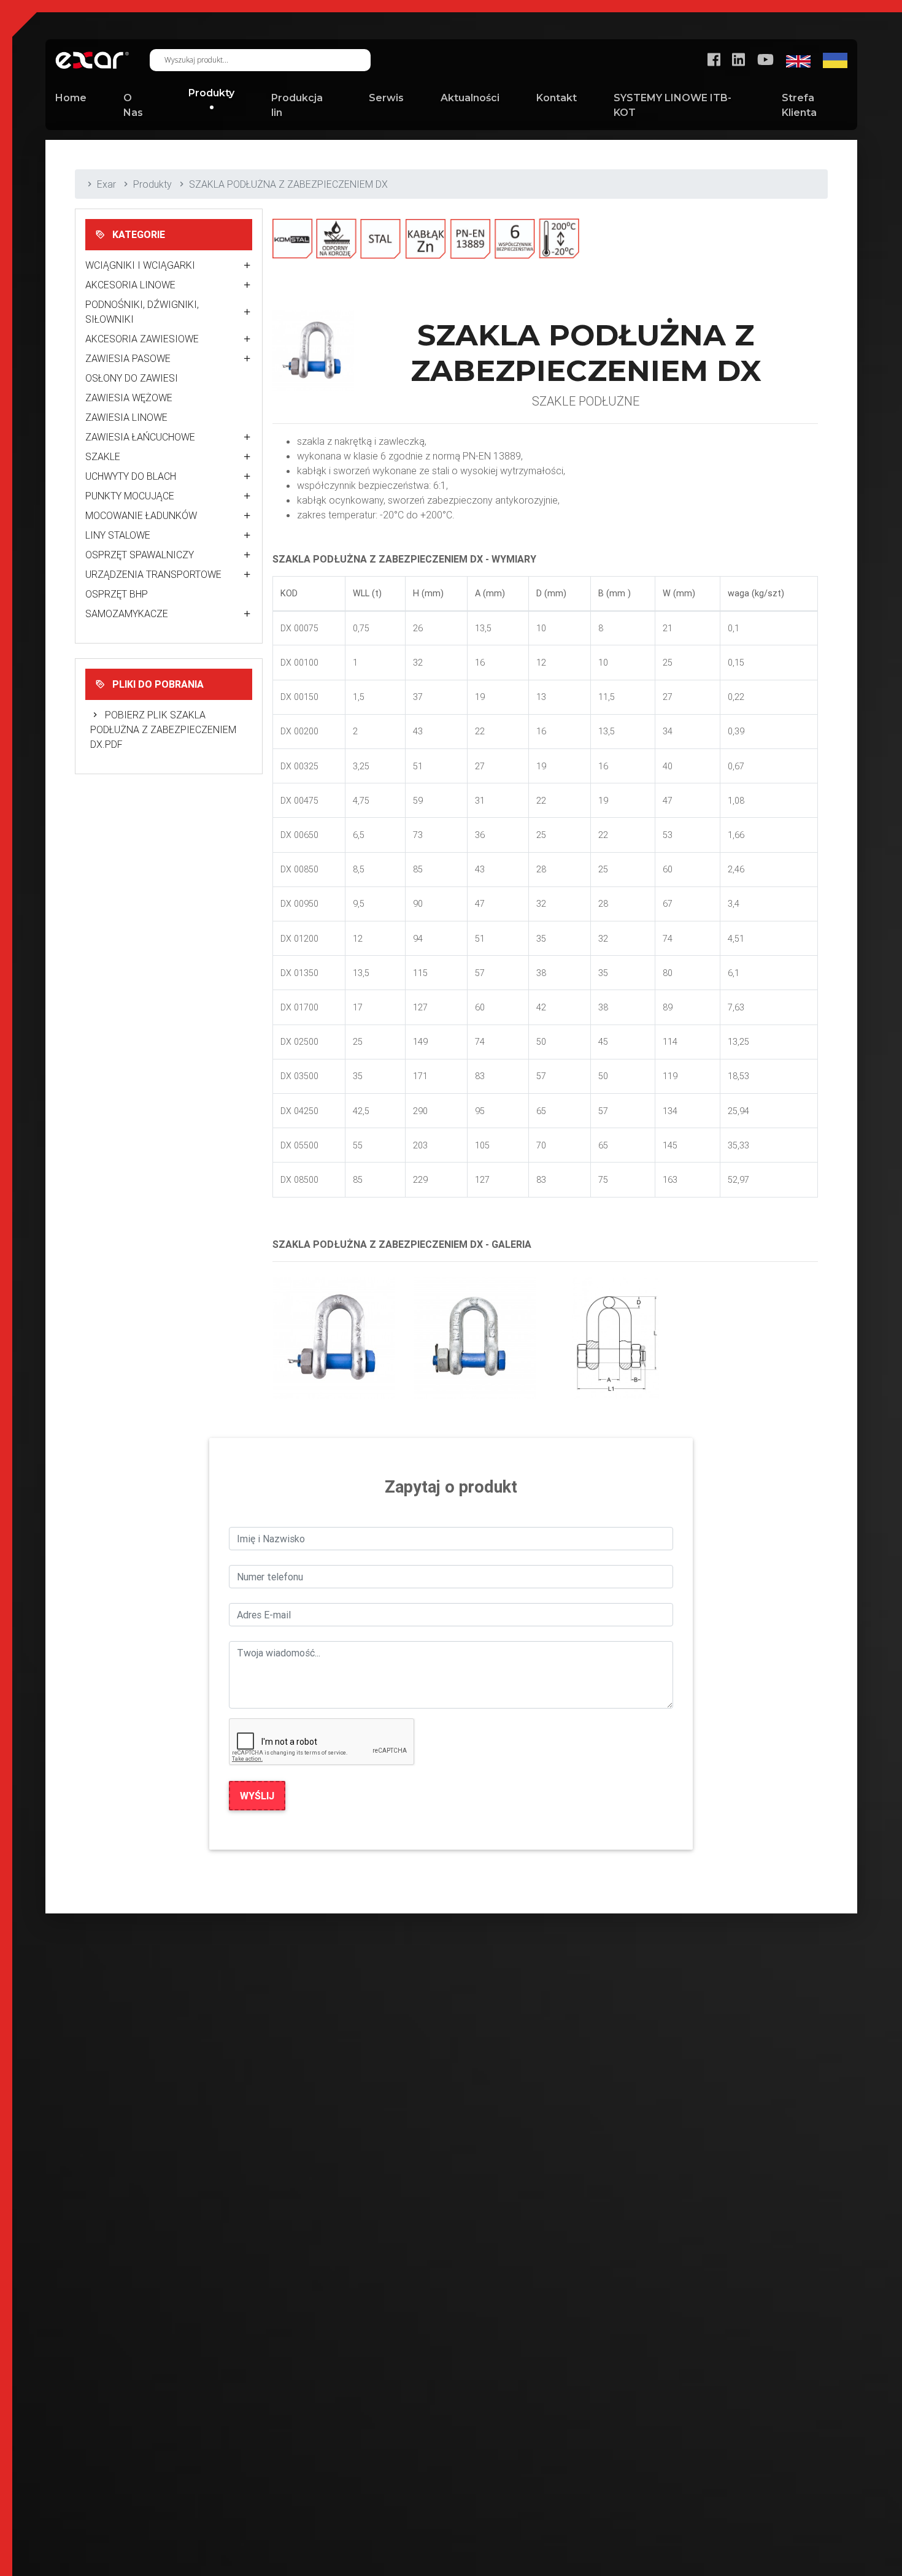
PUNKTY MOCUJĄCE (130, 496)
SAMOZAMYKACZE (127, 613)
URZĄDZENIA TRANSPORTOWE (153, 574)
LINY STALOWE (118, 535)
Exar (106, 184)
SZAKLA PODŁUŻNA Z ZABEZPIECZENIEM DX (288, 184)
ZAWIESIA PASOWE (128, 358)
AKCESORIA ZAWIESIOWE (142, 339)
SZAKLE (103, 456)
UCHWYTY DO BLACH (131, 476)
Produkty (152, 184)
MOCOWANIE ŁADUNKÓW (141, 515)
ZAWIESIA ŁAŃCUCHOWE (140, 437)
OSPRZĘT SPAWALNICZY (140, 555)
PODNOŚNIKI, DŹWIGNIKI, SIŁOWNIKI (142, 312)
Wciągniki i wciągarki (140, 265)
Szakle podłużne (586, 401)
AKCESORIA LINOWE (130, 285)
